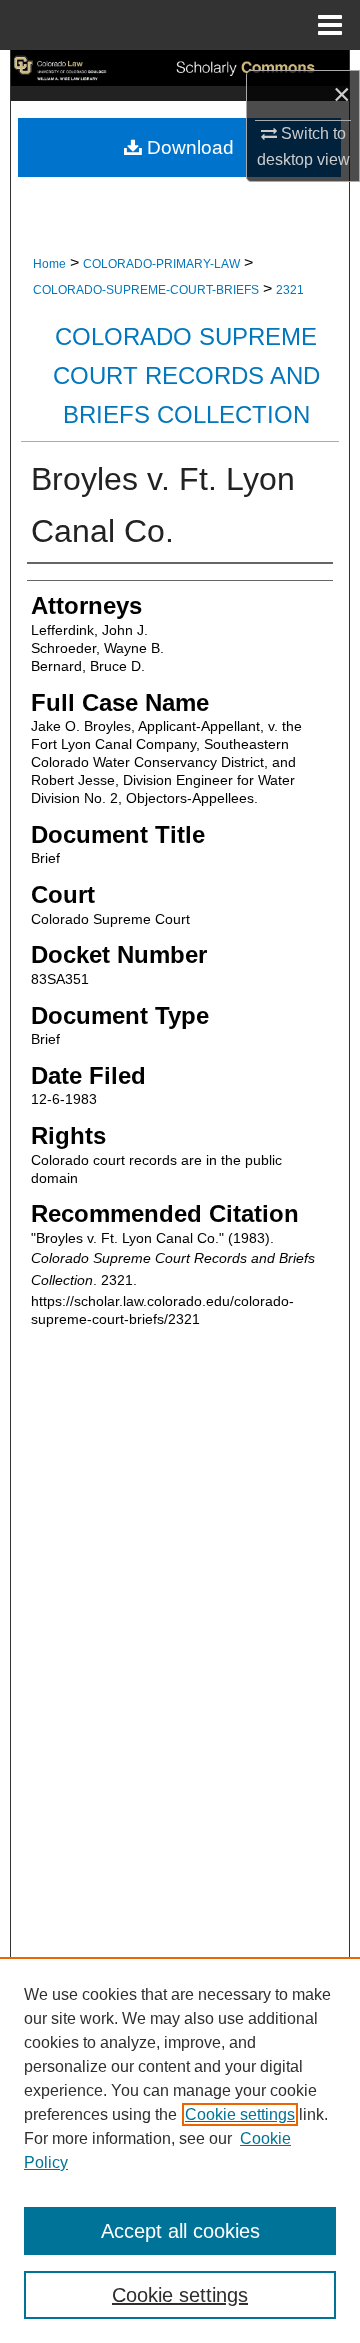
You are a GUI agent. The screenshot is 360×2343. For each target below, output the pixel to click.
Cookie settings (240, 2114)
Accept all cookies (180, 2231)
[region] (180, 2150)
